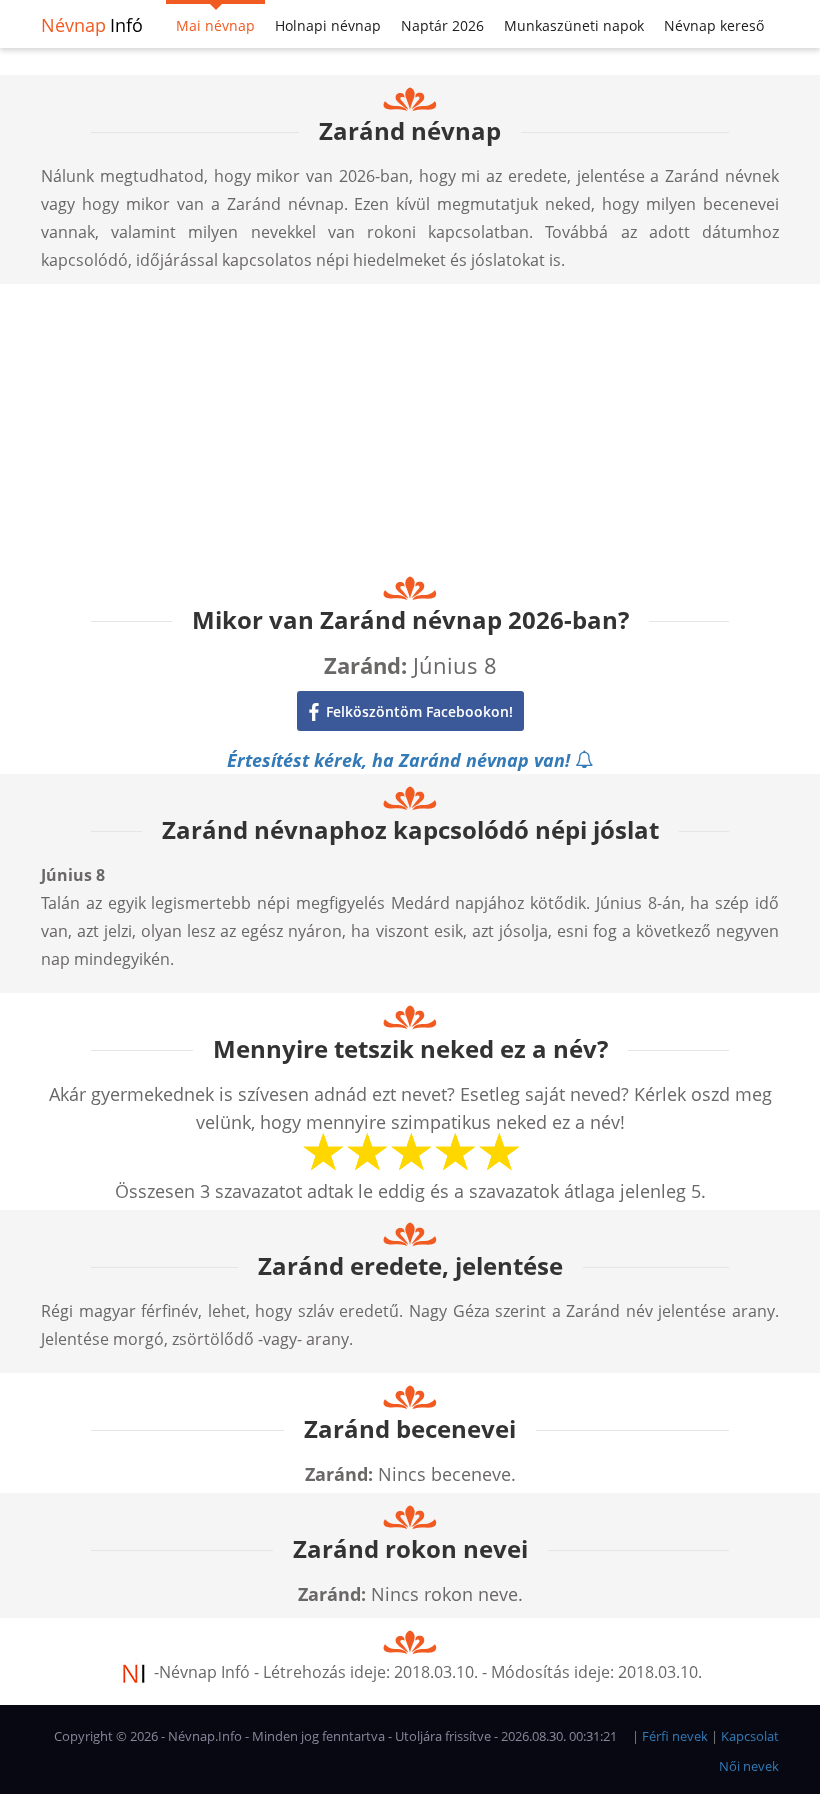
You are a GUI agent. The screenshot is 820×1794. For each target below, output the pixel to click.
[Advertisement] (410, 424)
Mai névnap (215, 25)
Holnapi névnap (328, 25)
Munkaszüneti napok (574, 25)
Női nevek (749, 1766)
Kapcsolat (750, 1736)
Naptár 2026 (442, 25)
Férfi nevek (675, 1736)
